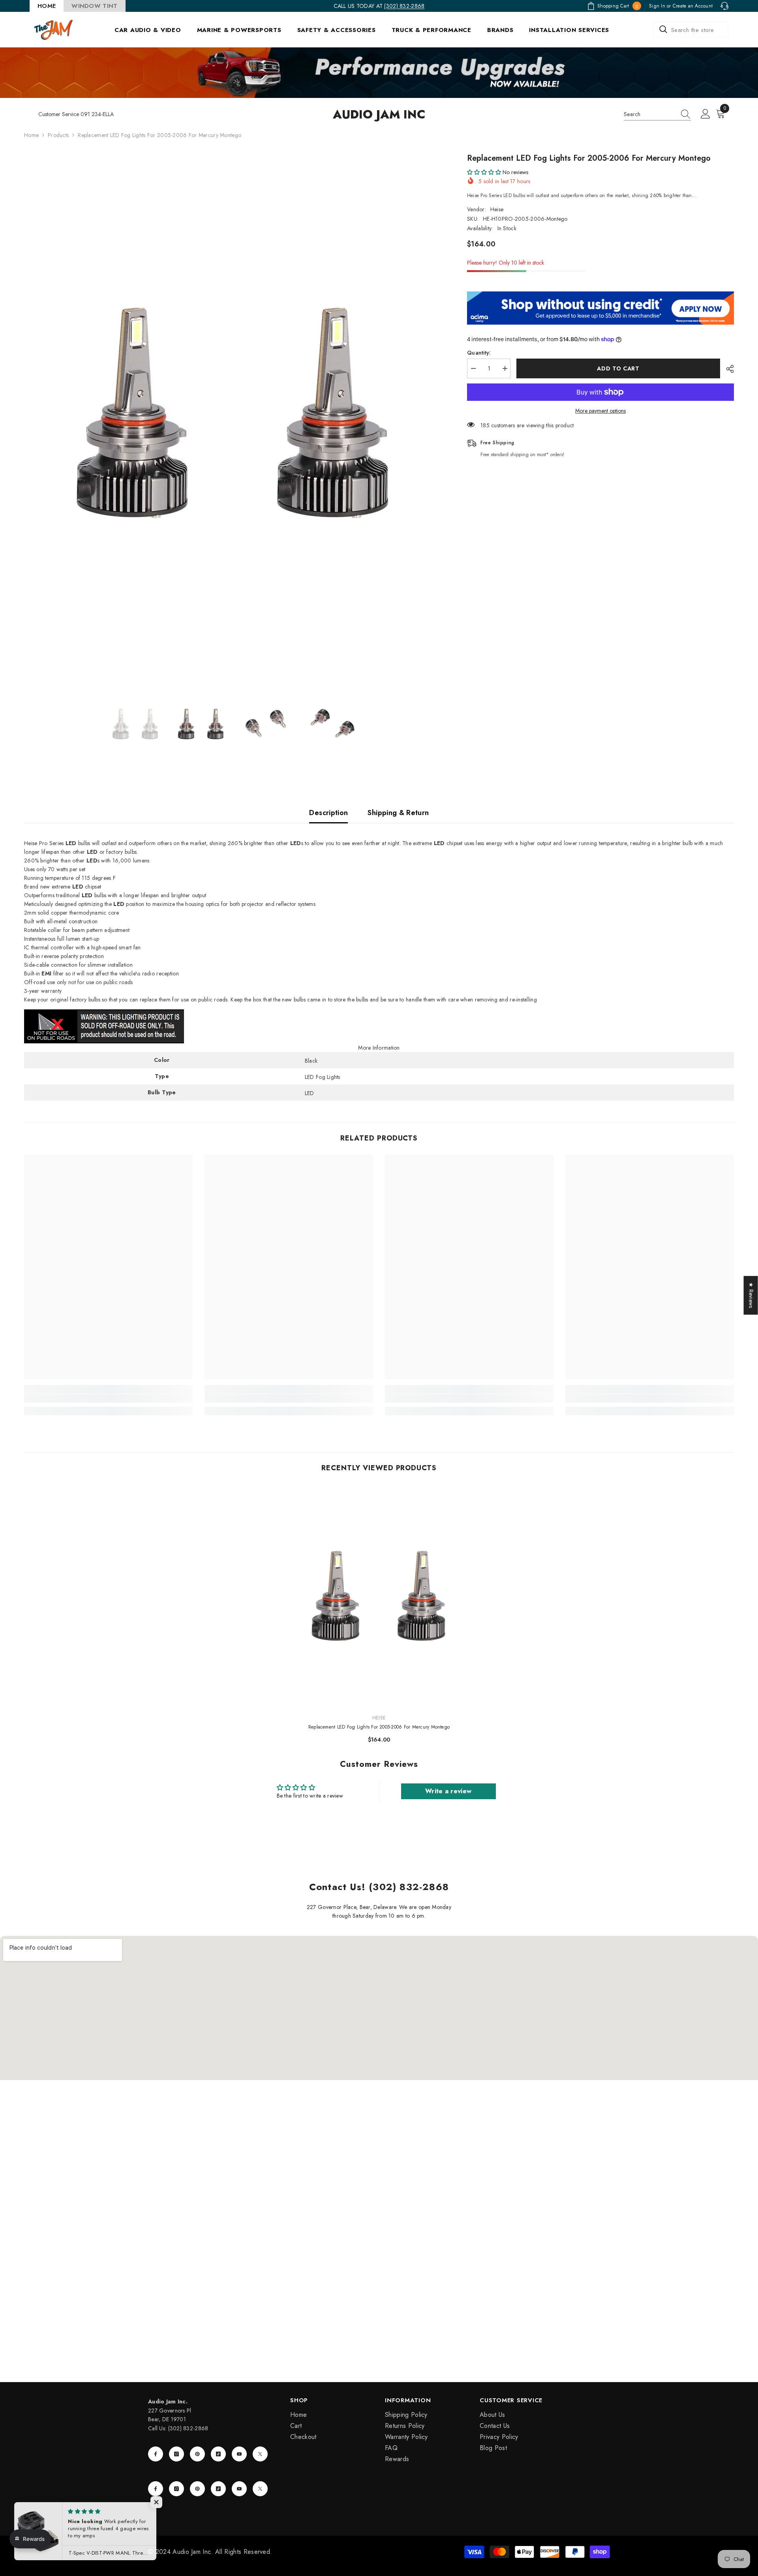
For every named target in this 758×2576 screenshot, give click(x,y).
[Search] (691, 30)
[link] (108, 1398)
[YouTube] (239, 2454)
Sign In (657, 6)
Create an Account (693, 6)
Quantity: (479, 353)
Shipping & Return (398, 813)
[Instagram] (176, 2454)
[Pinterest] (197, 2454)
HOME (47, 6)
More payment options (600, 411)
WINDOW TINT (94, 6)
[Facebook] (156, 2454)
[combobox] (691, 30)
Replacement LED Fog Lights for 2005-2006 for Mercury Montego (379, 1727)
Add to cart (618, 368)
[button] (484, 172)
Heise (497, 209)
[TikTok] (218, 2454)
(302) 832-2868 (404, 6)
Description (328, 813)
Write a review (448, 1791)
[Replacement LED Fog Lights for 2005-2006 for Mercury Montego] (379, 1596)
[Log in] (705, 114)
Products (58, 135)
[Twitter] (260, 2454)
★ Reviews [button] (751, 1295)
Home (31, 135)
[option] (234, 413)
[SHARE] (727, 369)
